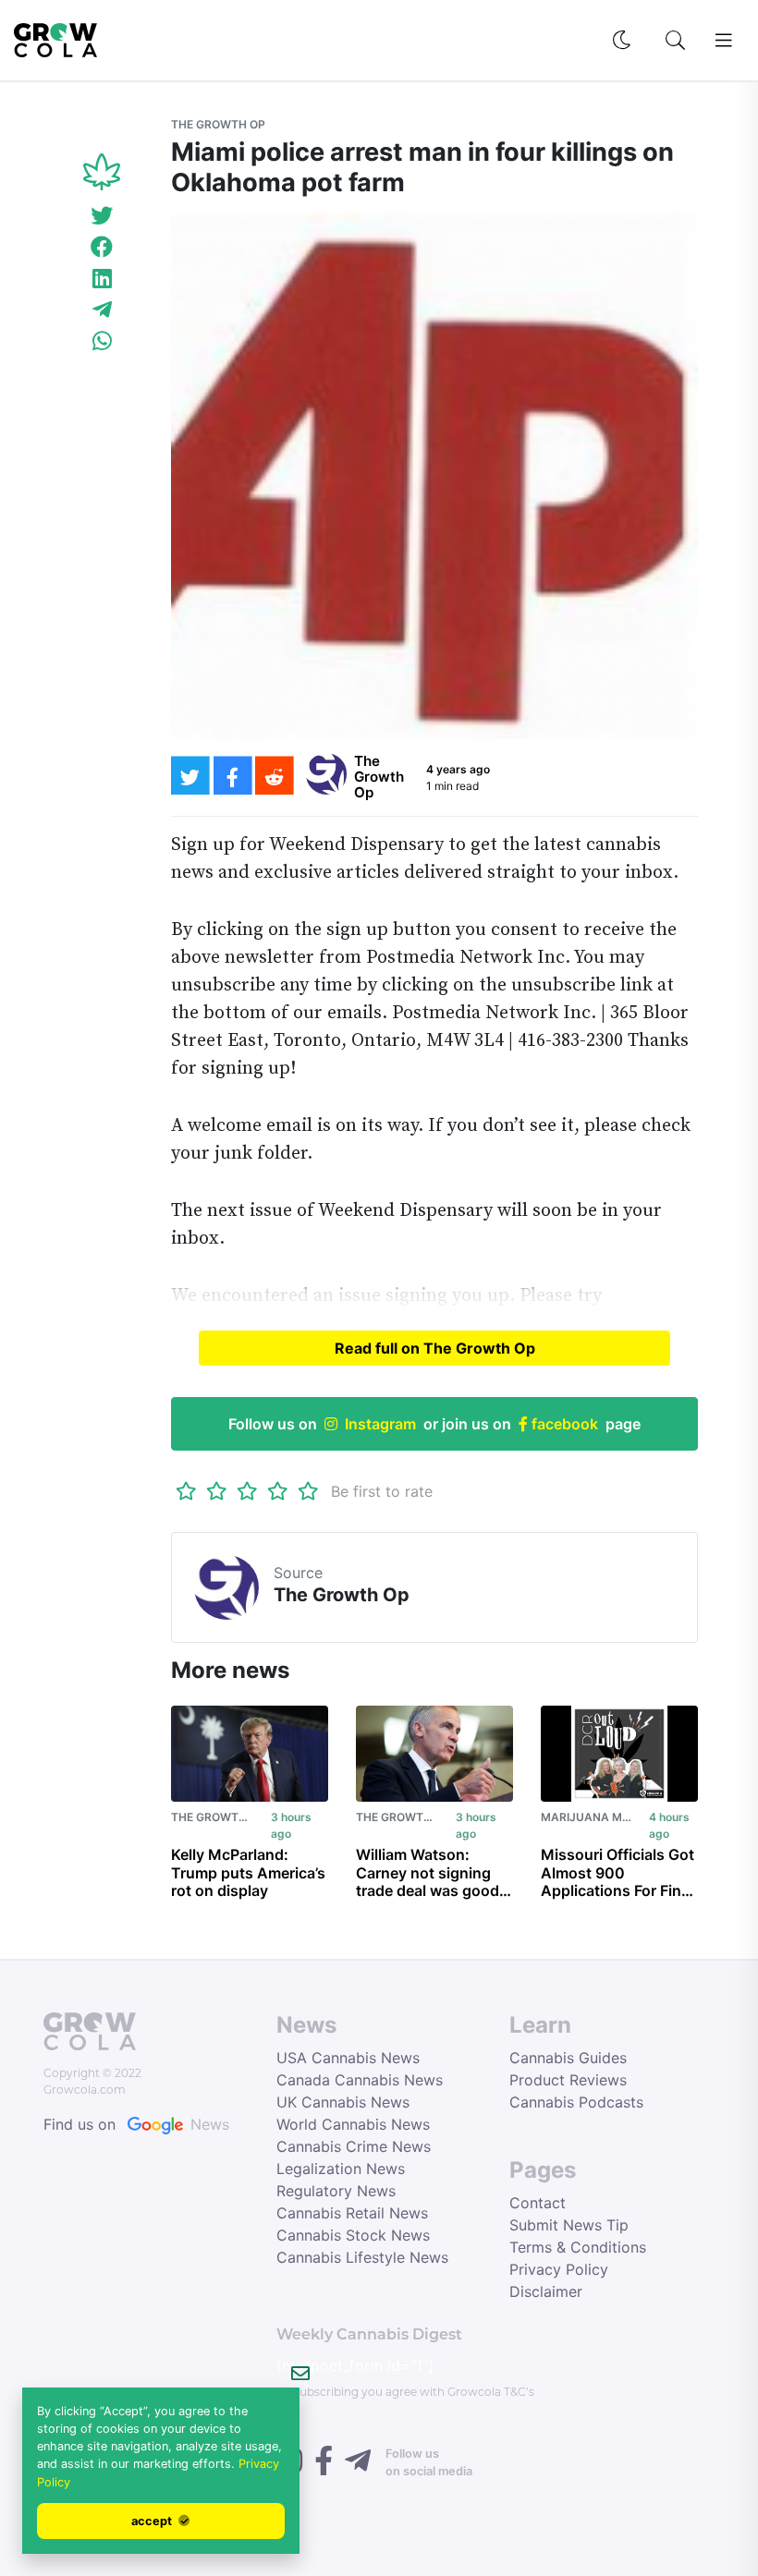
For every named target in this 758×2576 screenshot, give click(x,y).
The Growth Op (218, 124)
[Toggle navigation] (724, 41)
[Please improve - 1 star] (186, 1491)
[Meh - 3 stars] (247, 1491)
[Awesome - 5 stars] (308, 1491)
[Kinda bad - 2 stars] (217, 1491)
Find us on (136, 2124)
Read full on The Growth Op (435, 1348)
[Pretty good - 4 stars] (278, 1491)
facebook (563, 1424)
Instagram (380, 1424)
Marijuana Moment (602, 1817)
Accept (153, 2521)
